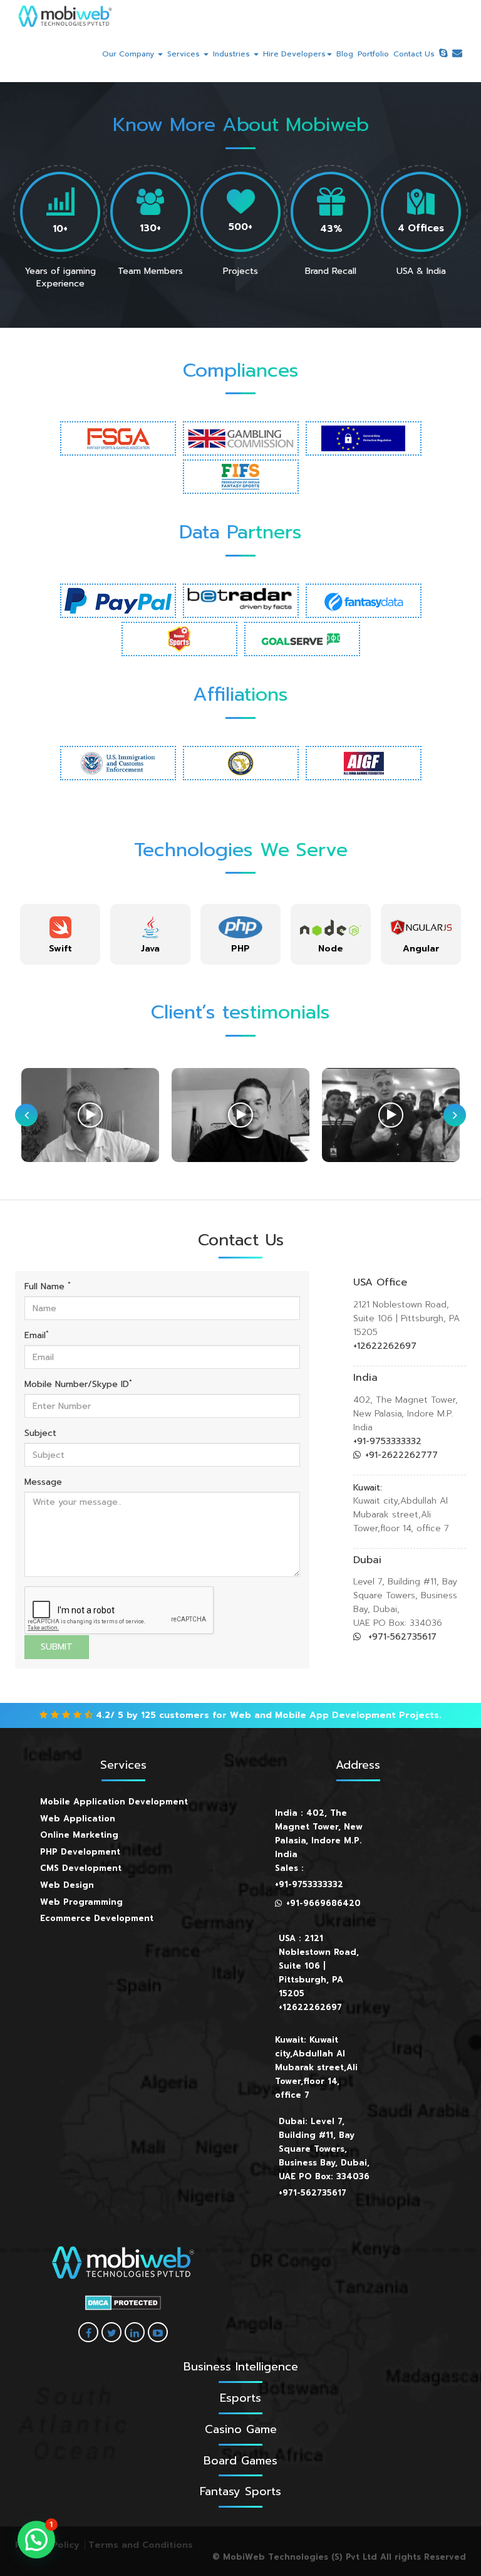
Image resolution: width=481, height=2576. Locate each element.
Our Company (129, 54)
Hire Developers (294, 54)
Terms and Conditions (141, 2545)
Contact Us (414, 54)
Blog (345, 54)
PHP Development (80, 1852)
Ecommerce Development (97, 1918)
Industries (233, 54)
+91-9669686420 (323, 1903)
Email (37, 1336)
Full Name (48, 1287)
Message (43, 1482)
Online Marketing (79, 1835)
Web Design (67, 1885)
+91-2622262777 (401, 1455)
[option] (60, 934)
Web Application (78, 1819)
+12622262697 (385, 1346)
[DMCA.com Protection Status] (123, 2303)
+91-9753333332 (387, 1441)
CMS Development (81, 1868)
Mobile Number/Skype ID (78, 1385)
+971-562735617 (401, 1637)
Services (185, 54)
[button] (36, 2540)
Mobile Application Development (114, 1802)
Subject (40, 1433)
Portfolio (373, 54)
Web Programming (81, 1902)
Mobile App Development (335, 1715)
